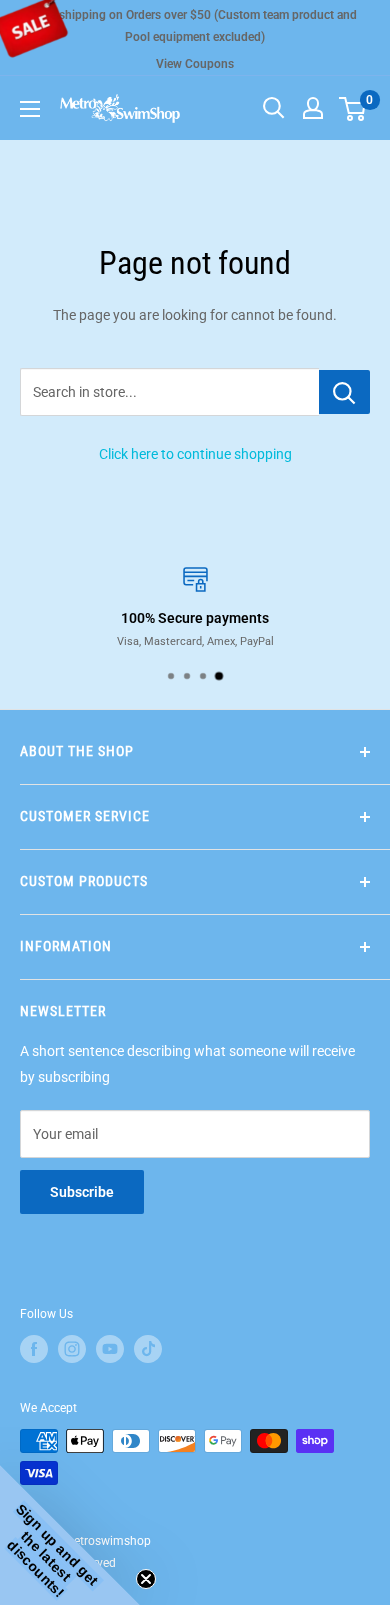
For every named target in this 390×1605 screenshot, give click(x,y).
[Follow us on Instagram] (72, 1349)
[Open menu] (30, 109)
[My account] (313, 108)
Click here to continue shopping (195, 454)
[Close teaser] (146, 1579)
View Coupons (195, 64)
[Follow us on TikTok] (148, 1349)
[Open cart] (352, 109)
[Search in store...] (344, 392)
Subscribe (82, 1192)
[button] (70, 1535)
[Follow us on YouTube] (110, 1349)
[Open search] (274, 108)
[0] (353, 108)
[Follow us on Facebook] (34, 1349)
